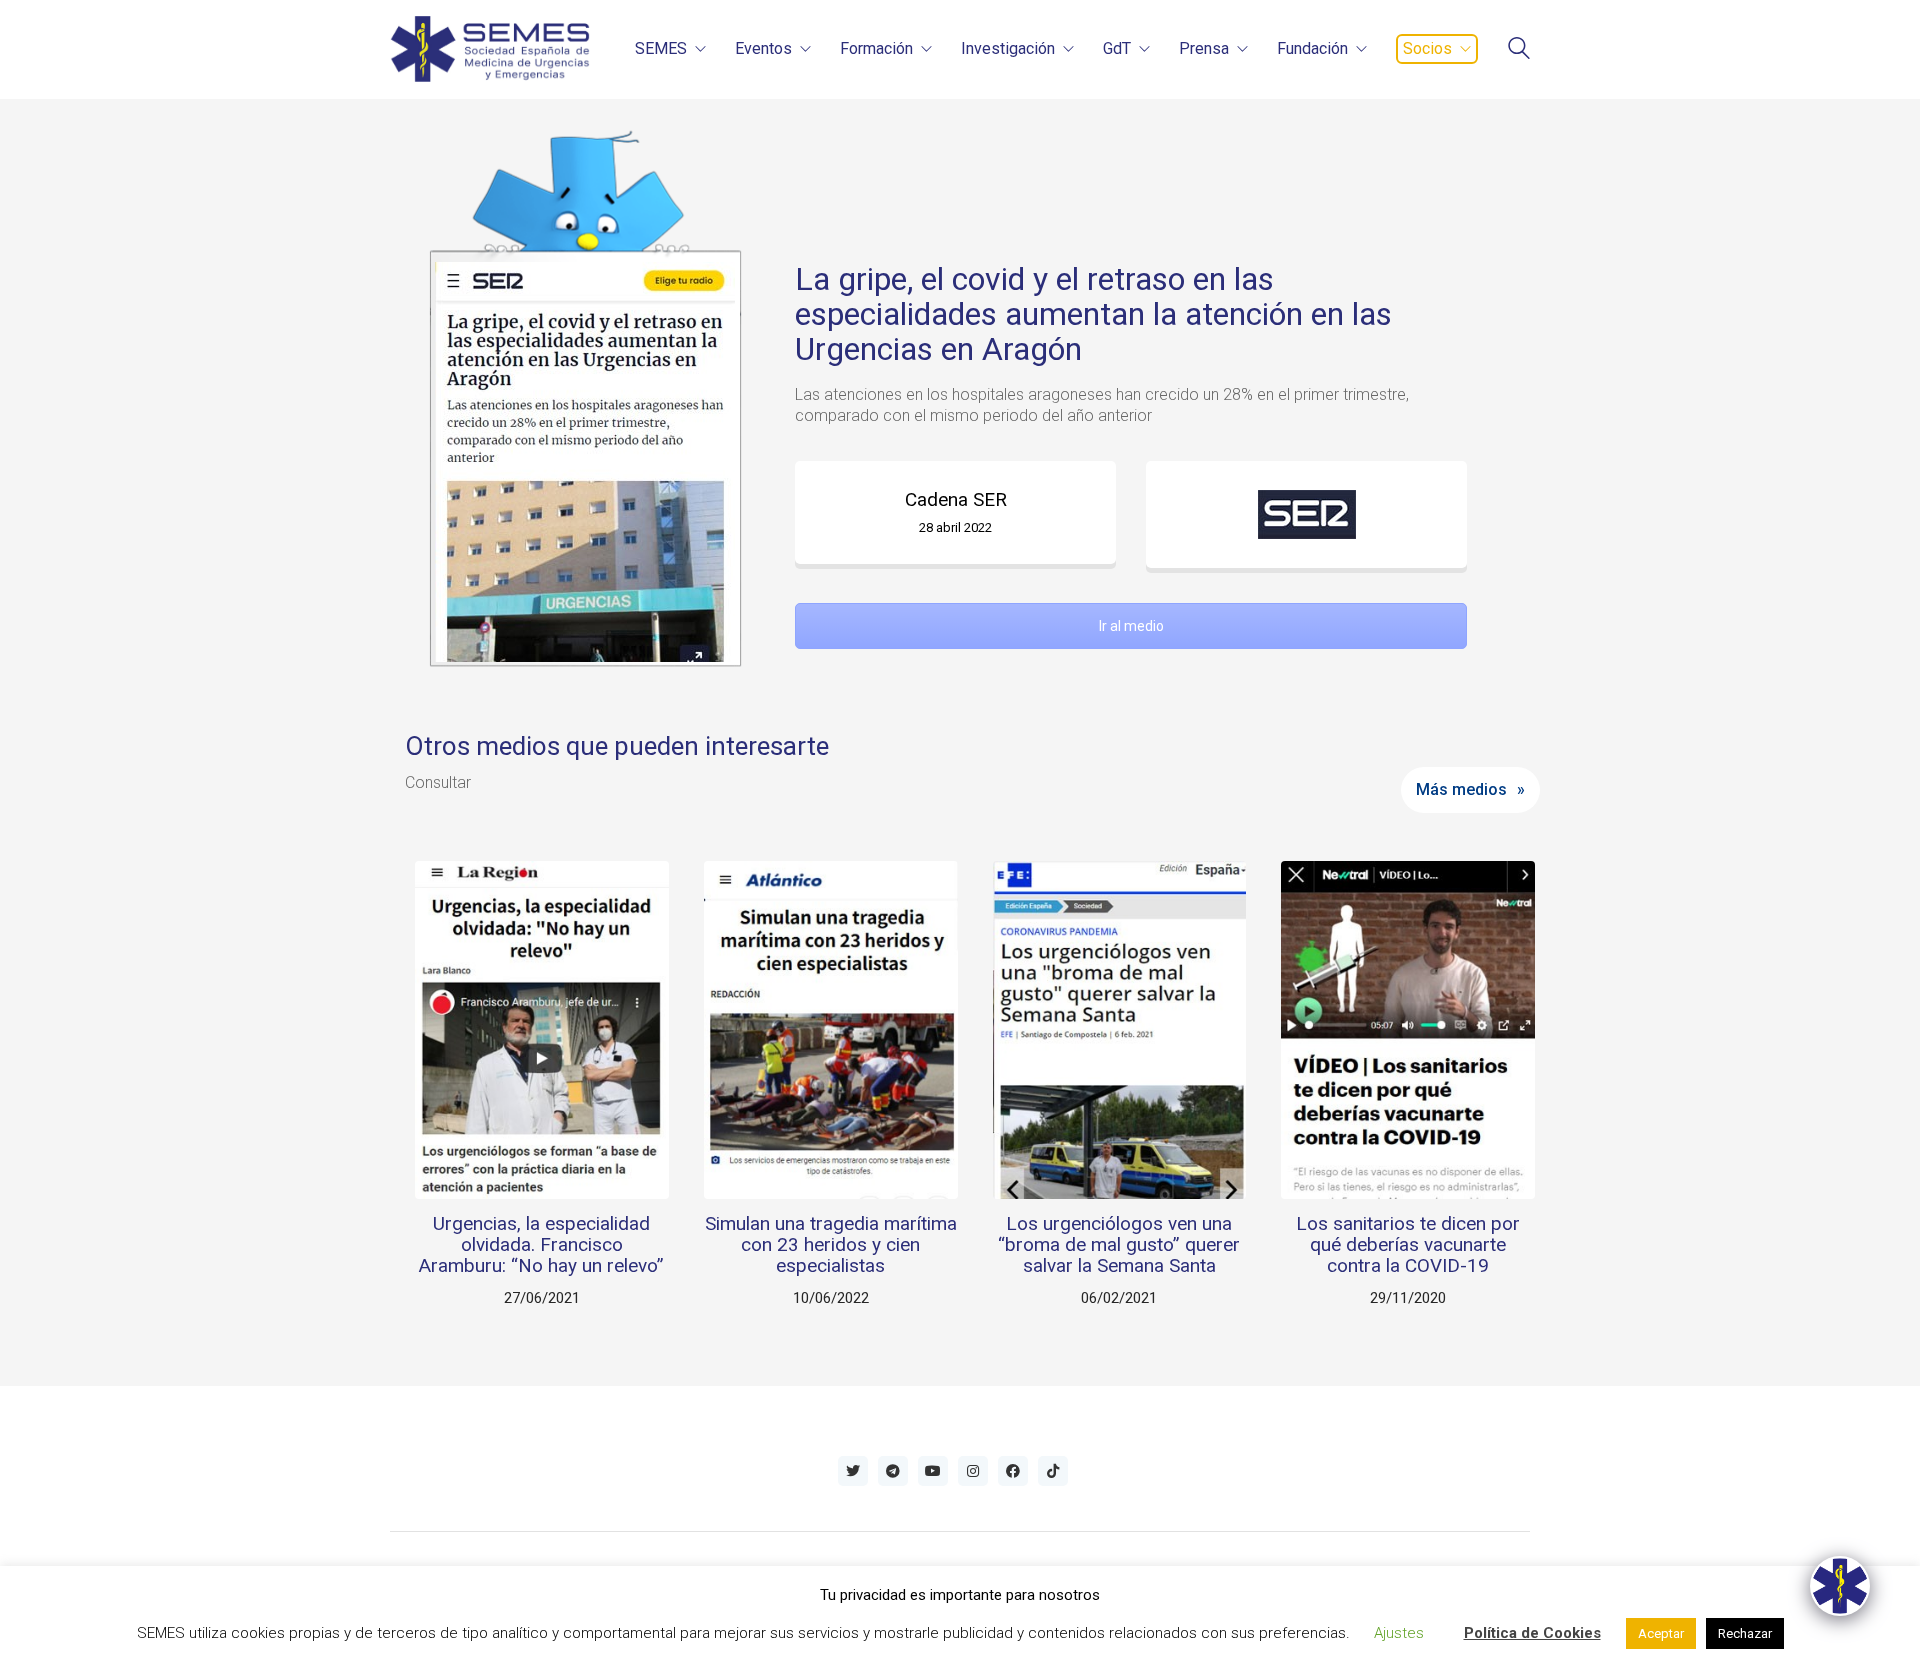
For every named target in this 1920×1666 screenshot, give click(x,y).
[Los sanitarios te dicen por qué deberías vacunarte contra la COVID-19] (1408, 1030)
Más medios (1461, 789)
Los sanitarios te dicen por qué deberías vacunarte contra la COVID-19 (1408, 1245)
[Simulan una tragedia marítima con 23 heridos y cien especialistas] (831, 1030)
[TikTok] (1053, 1471)
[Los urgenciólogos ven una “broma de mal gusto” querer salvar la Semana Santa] (1120, 1030)
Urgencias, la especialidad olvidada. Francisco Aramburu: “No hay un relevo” (541, 1245)
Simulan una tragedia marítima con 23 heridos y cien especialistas (831, 1245)
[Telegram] (893, 1471)
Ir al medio (1131, 626)
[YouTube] (933, 1471)
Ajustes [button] (1399, 1633)
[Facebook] (1013, 1471)
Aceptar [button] (1661, 1633)
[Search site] (1519, 50)
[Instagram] (973, 1471)
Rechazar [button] (1745, 1633)
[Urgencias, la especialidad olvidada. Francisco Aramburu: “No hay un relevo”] (542, 1030)
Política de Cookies (1532, 1633)
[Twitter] (853, 1471)
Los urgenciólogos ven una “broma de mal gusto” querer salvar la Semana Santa (1119, 1245)
